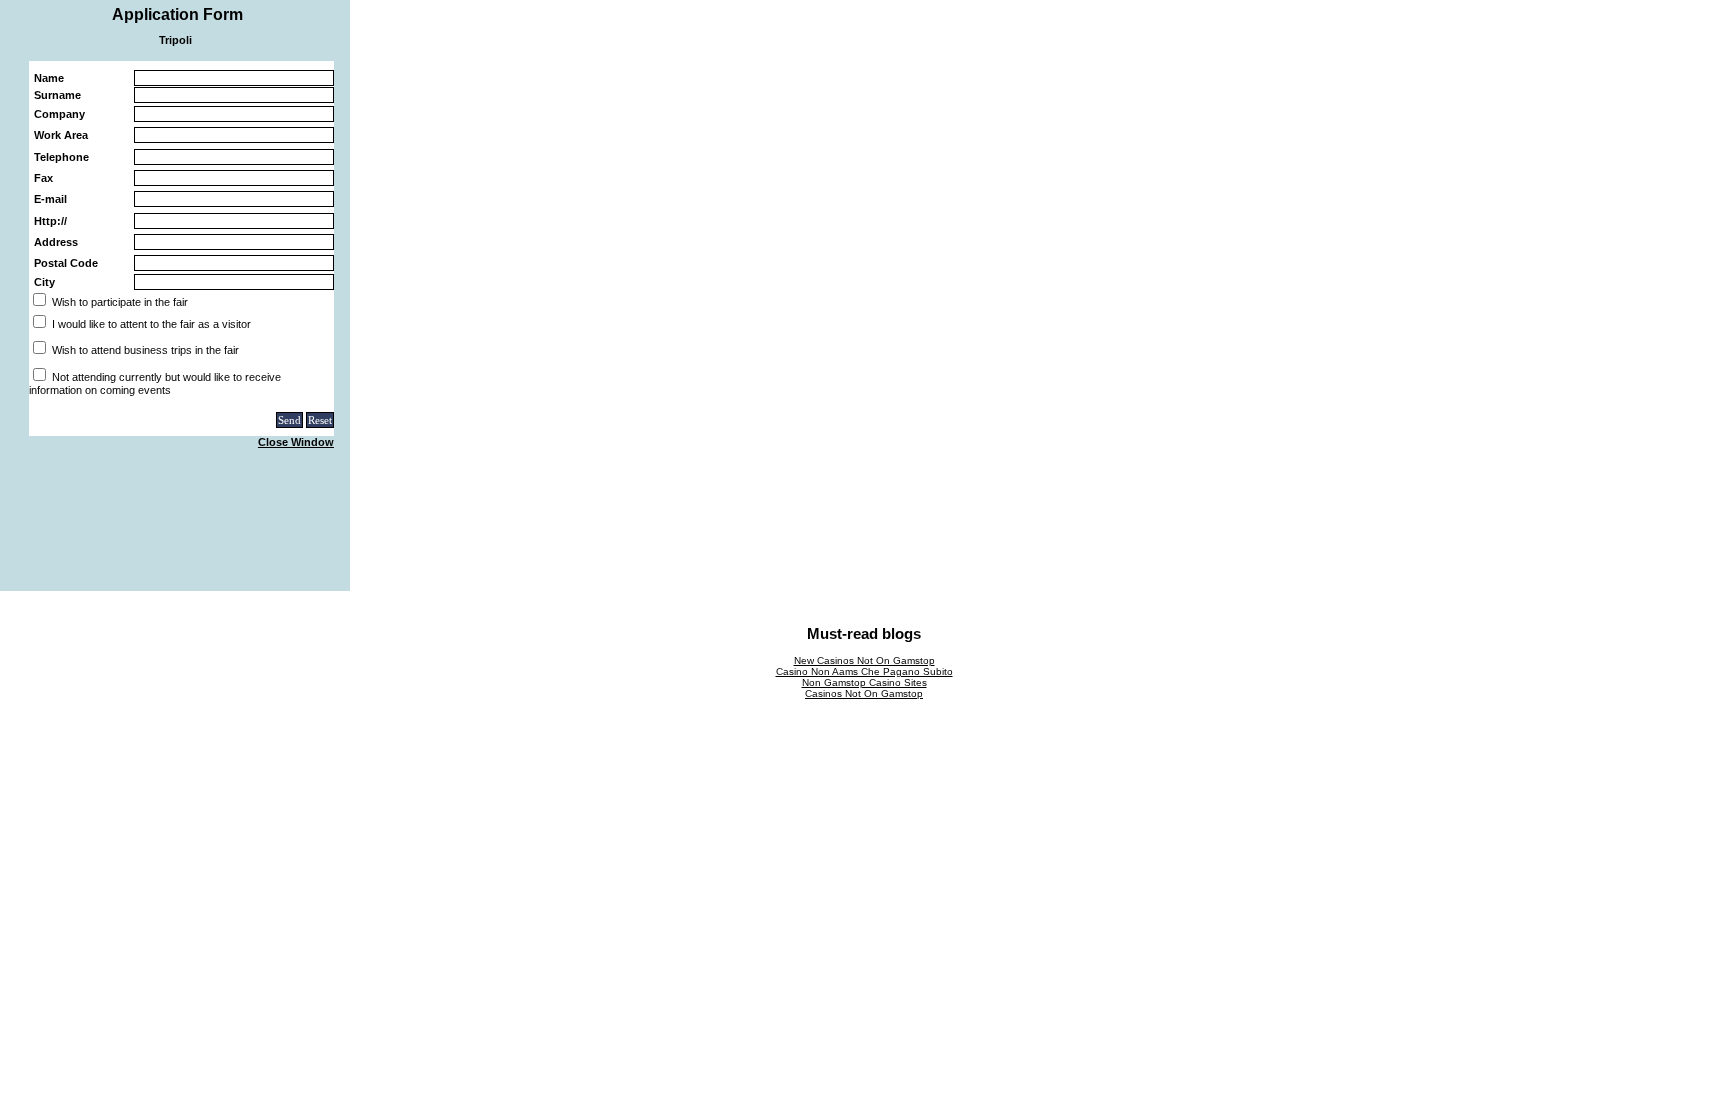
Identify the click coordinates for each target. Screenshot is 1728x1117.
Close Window (296, 442)
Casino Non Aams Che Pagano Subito (864, 671)
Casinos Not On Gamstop (864, 693)
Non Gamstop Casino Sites (864, 682)
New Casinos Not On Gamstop (864, 660)
